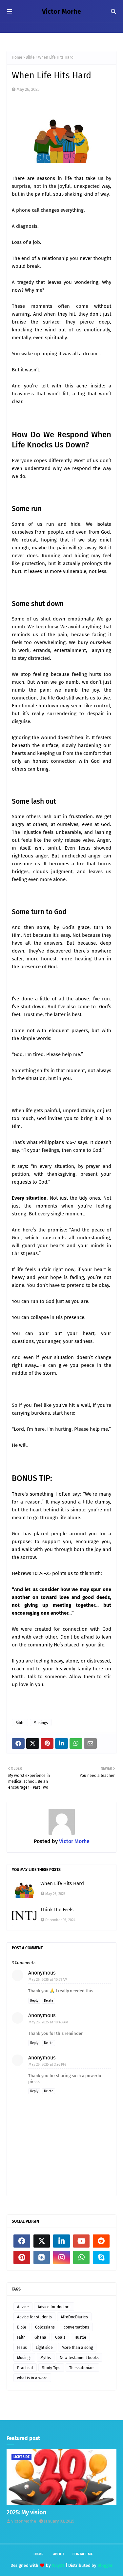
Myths (46, 2358)
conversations (76, 2327)
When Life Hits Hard (62, 1883)
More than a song (77, 2348)
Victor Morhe (61, 11)
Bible (30, 57)
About (59, 2554)
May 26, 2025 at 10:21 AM (48, 1980)
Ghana (40, 2337)
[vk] (42, 2257)
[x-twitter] (42, 2241)
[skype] (101, 2257)
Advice (23, 2307)
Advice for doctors (54, 2307)
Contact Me (83, 2554)
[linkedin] (61, 2241)
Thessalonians (82, 2368)
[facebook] (22, 2241)
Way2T (58, 2565)
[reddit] (101, 2241)
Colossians (45, 2327)
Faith (21, 2337)
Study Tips (51, 2368)
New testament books (79, 2358)
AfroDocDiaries (74, 2317)
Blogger (105, 2565)
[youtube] (82, 2241)
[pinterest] (22, 2257)
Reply (34, 2001)
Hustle (80, 2337)
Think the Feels (57, 1910)
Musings (41, 1723)
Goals (60, 2337)
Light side (44, 2348)
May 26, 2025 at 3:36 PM (47, 2065)
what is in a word (32, 2378)
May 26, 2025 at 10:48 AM (48, 2022)
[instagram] (61, 2257)
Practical (25, 2368)
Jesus (22, 2348)
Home (17, 57)
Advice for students (34, 2317)
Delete (49, 2001)
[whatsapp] (82, 2257)
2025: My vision (26, 2512)
